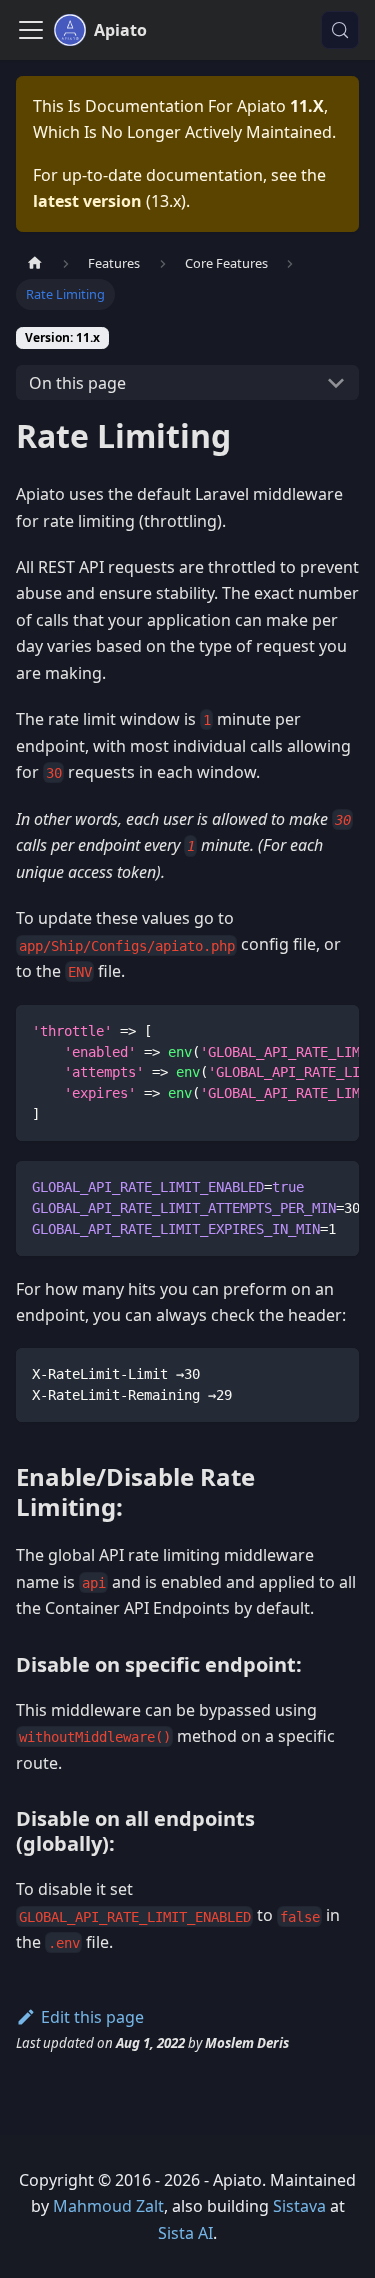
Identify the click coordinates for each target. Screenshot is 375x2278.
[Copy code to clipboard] (334, 1030)
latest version (87, 201)
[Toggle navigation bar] (31, 30)
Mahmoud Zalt (108, 2206)
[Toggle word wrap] (298, 1030)
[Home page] (35, 263)
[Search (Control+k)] (340, 30)
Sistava (299, 2206)
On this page (77, 383)
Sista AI (185, 2233)
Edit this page (92, 2017)
